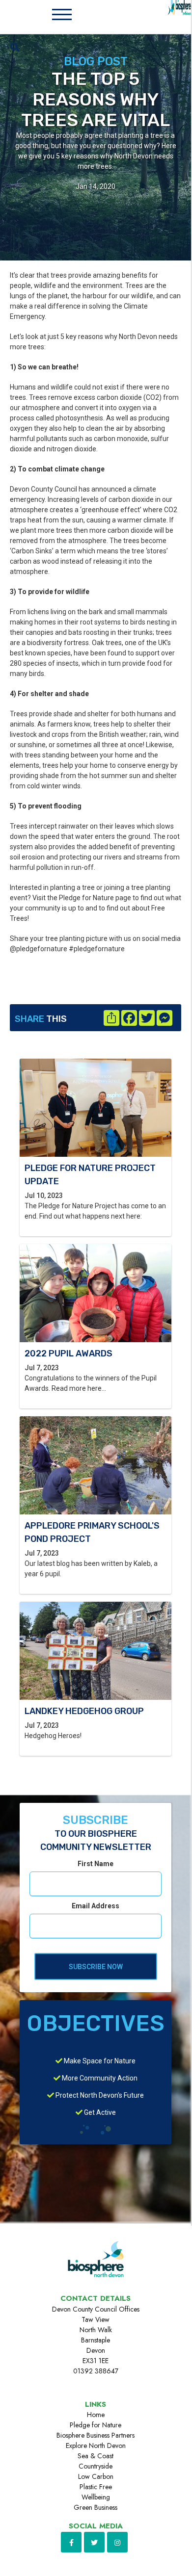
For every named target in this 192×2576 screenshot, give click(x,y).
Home (96, 2415)
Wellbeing (96, 2497)
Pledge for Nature (96, 2425)
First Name (96, 1864)
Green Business (96, 2507)
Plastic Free (96, 2487)
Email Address (96, 1906)
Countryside (96, 2466)
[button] (62, 15)
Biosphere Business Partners (96, 2435)
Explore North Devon (96, 2446)
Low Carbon (96, 2476)
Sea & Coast (96, 2456)
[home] (176, 15)
